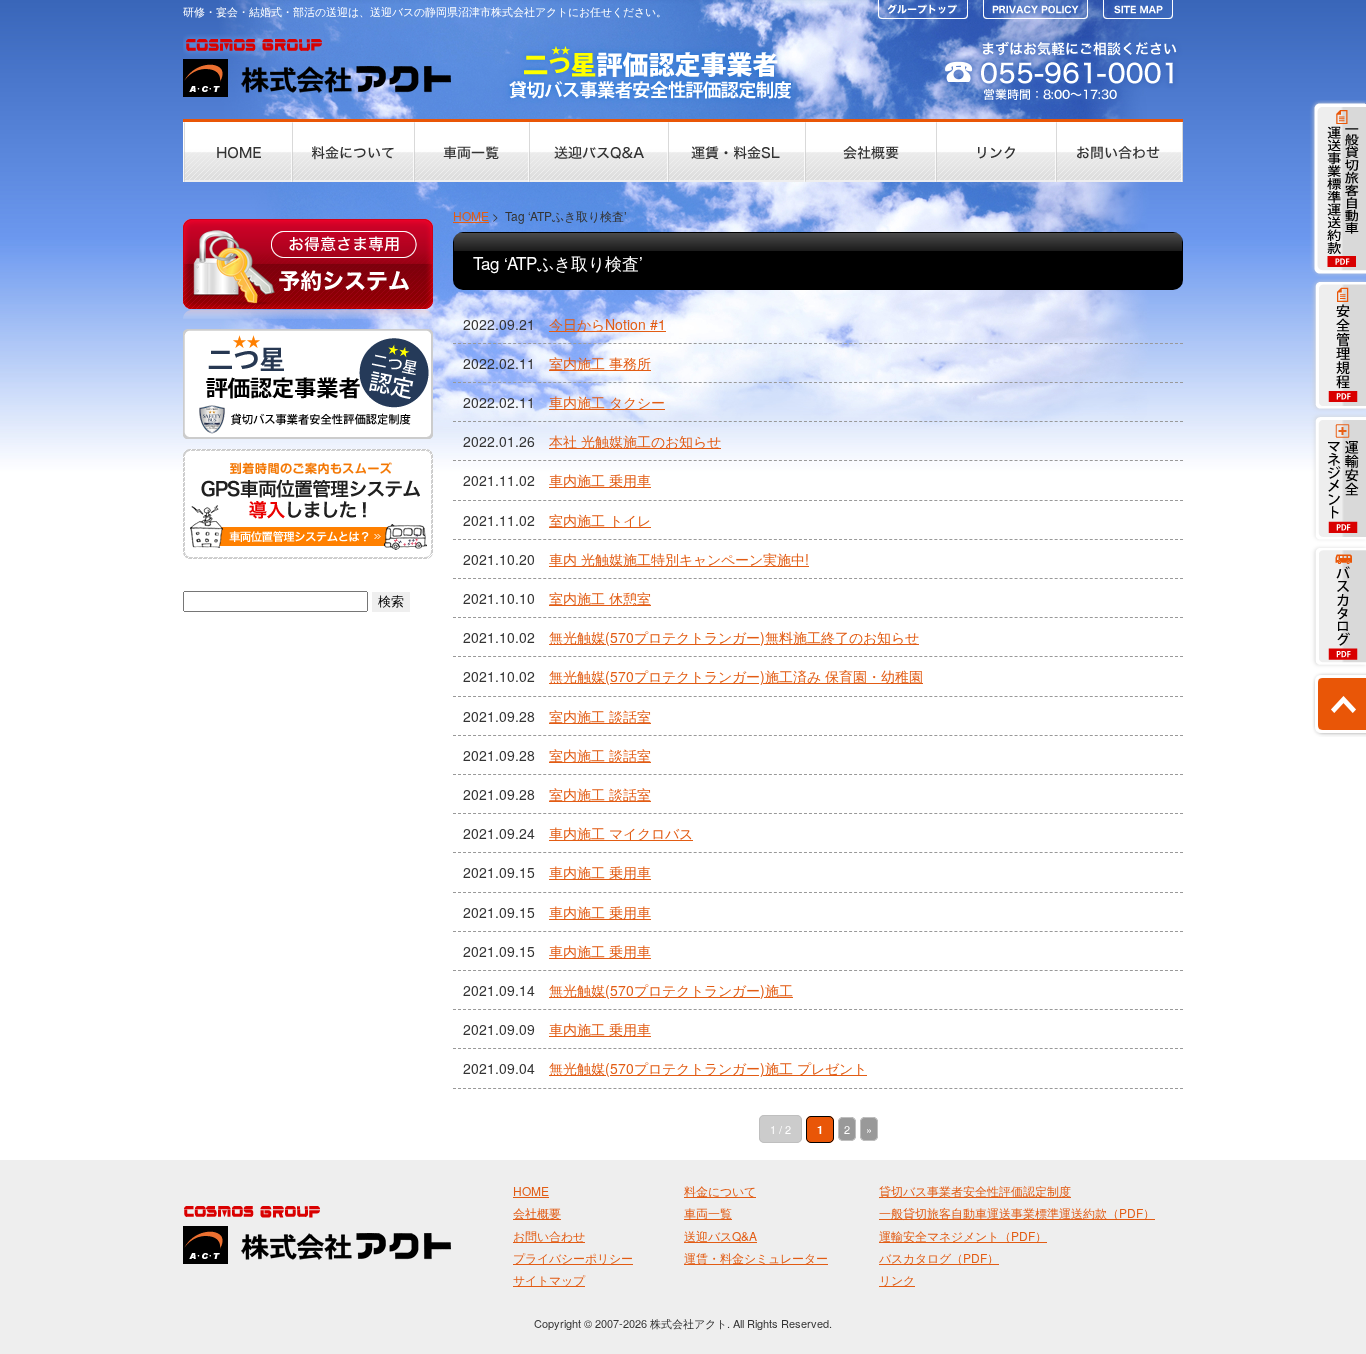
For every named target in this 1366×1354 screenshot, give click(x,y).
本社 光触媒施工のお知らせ (635, 441)
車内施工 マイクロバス (621, 833)
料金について (720, 1190)
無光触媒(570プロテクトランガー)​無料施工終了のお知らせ (734, 637)
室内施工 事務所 (600, 363)
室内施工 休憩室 (600, 598)
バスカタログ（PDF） (939, 1257)
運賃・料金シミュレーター (756, 1257)
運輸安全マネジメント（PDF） (963, 1235)
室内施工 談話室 (600, 716)
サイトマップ (549, 1279)
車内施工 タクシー (607, 402)
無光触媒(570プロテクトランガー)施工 (671, 990)
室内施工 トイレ (600, 520)
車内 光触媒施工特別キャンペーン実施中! (679, 559)
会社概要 (537, 1212)
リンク (897, 1279)
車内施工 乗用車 (600, 480)
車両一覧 (708, 1212)
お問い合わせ (549, 1235)
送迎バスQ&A (720, 1235)
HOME (471, 215)
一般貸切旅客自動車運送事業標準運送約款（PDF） (1017, 1212)
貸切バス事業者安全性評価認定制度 (975, 1190)
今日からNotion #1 (607, 324)
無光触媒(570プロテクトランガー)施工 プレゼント (708, 1068)
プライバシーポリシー (573, 1257)
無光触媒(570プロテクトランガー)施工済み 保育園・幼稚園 (736, 676)
